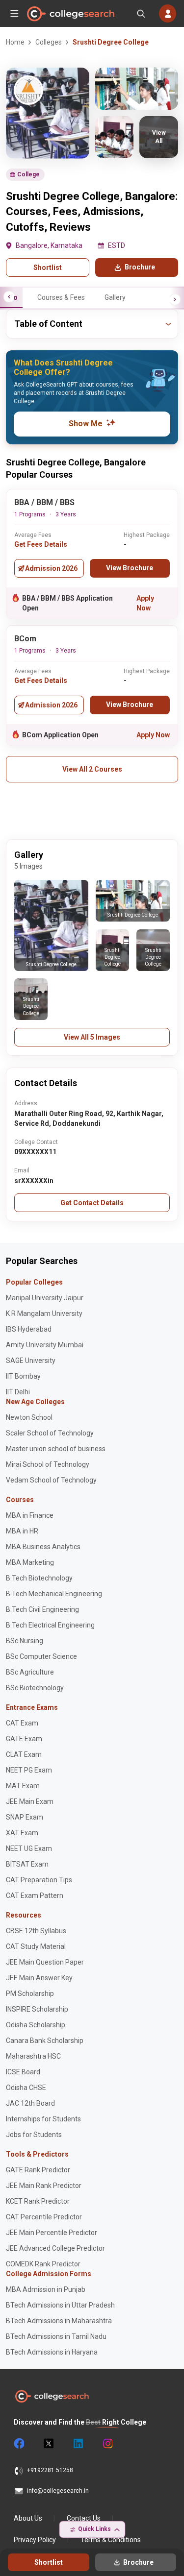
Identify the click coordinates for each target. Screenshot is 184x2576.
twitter (48, 2444)
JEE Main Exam (30, 1801)
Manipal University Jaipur (45, 1298)
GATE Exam (24, 1739)
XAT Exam (22, 1833)
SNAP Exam (25, 1817)
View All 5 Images (92, 1037)
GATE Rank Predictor (38, 2170)
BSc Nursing (25, 1641)
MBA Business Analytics (43, 1547)
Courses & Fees (61, 297)
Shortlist (48, 267)
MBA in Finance (30, 1515)
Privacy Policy (35, 2540)
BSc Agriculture (30, 1672)
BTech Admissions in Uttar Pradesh (60, 2305)
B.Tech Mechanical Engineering (54, 1594)
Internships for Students (43, 2119)
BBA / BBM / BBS (44, 502)
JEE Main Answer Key (39, 1978)
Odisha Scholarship (36, 2025)
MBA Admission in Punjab (46, 2289)
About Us (28, 2518)
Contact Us (84, 2518)
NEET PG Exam (29, 1770)
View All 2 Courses (92, 769)
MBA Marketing (30, 1562)
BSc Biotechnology (35, 1688)
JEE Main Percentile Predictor (52, 2233)
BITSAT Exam (27, 1864)
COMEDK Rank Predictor (43, 2264)
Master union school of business (56, 1449)
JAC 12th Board (30, 2103)
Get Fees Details (41, 544)
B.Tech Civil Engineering (42, 1609)
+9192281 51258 (50, 2470)
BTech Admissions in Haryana (52, 2352)
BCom (25, 639)
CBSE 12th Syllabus (36, 1931)
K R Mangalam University (44, 1313)
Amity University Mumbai (45, 1345)
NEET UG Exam (29, 1848)
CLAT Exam (24, 1754)
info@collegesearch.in (58, 2491)
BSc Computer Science (41, 1656)
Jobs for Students (34, 2135)
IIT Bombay (23, 1376)
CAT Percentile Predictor (44, 2217)
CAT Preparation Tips (39, 1880)
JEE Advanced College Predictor (55, 2248)
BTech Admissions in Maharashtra (59, 2321)
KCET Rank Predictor (38, 2201)
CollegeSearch (70, 14)
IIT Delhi (18, 1392)
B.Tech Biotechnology (39, 1578)
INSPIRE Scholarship (37, 2009)
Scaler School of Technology (50, 1433)
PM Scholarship (30, 1993)
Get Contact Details (92, 1203)
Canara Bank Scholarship (45, 2041)
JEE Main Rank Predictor (44, 2186)
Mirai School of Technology (48, 1464)
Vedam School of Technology (51, 1480)
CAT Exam (22, 1723)
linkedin (78, 2444)
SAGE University (31, 1361)
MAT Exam (23, 1786)
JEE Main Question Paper (45, 1962)
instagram (107, 2444)
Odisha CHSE (26, 2088)
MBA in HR (22, 1531)
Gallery (115, 297)
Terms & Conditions (111, 2540)
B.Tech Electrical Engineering (50, 1625)
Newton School (29, 1417)
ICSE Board (23, 2072)
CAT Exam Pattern (35, 1896)
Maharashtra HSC (33, 2056)
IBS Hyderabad (29, 1329)
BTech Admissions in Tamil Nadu (56, 2336)
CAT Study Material (36, 1946)
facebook (19, 2444)
